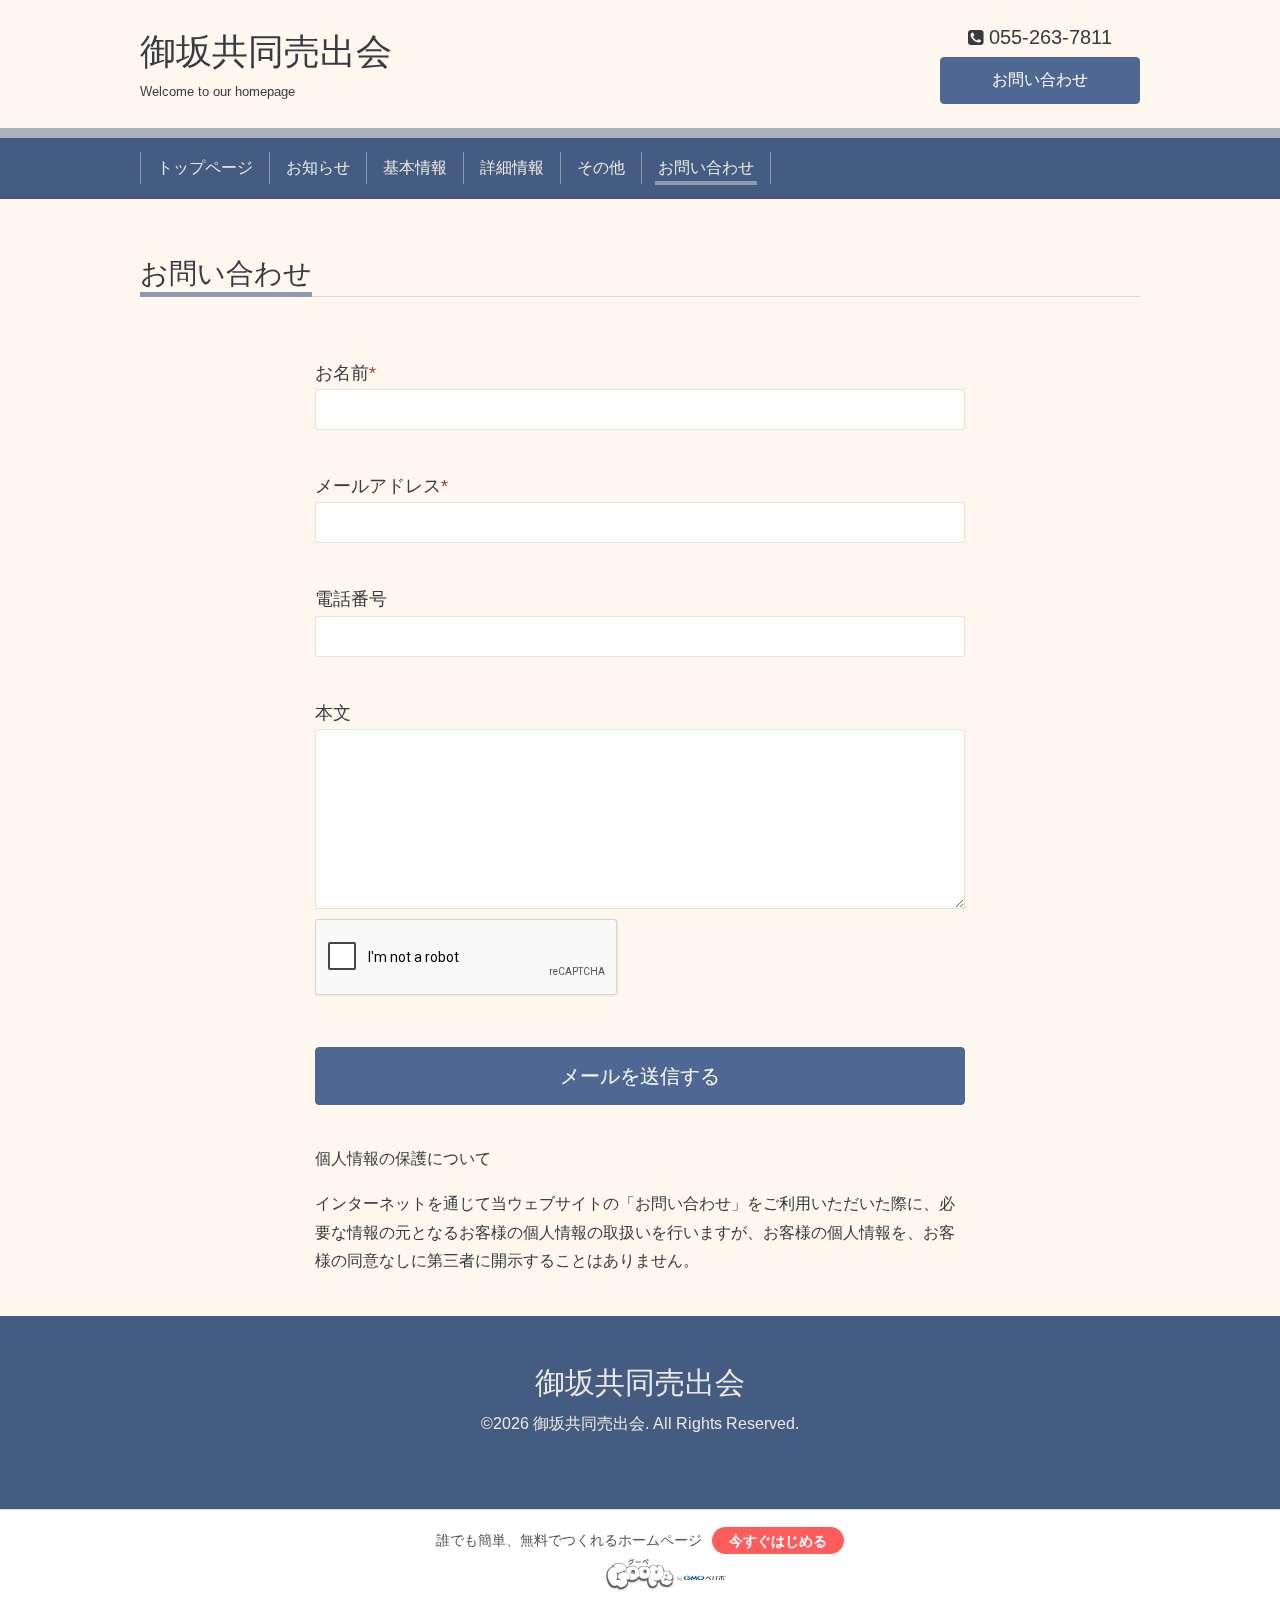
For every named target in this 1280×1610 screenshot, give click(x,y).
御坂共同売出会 (266, 51)
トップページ (205, 167)
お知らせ (318, 167)
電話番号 (351, 599)
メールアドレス (381, 486)
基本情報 (415, 167)
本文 (333, 713)
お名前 (345, 373)
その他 (601, 167)
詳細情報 (512, 167)
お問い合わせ (1040, 79)
